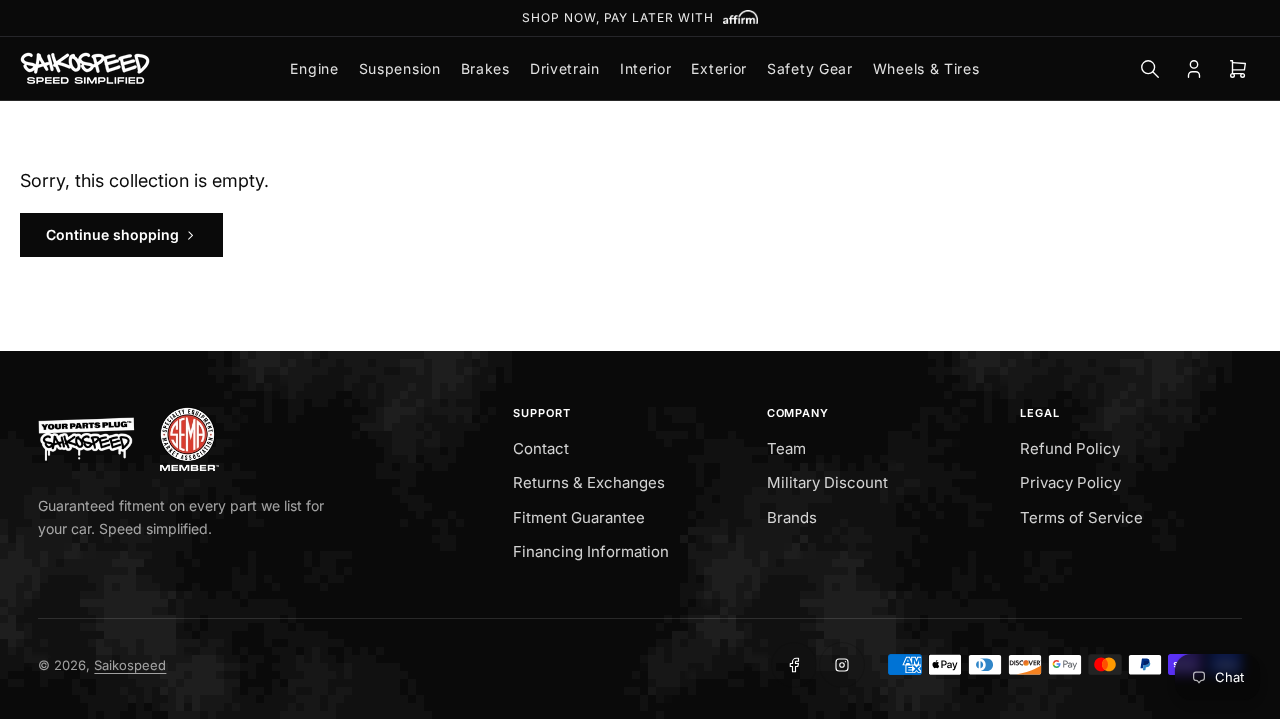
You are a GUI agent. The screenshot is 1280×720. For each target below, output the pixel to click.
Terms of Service (1081, 517)
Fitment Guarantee (579, 517)
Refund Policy (1070, 448)
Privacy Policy (1070, 482)
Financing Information (591, 551)
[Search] (1150, 69)
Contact (541, 448)
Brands (792, 517)
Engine (314, 68)
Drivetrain (565, 68)
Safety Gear (810, 68)
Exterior (719, 68)
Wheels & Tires (926, 68)
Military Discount (827, 482)
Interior (646, 68)
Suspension (400, 68)
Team (786, 448)
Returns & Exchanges (589, 482)
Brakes (485, 68)
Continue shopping (112, 234)
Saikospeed (130, 665)
